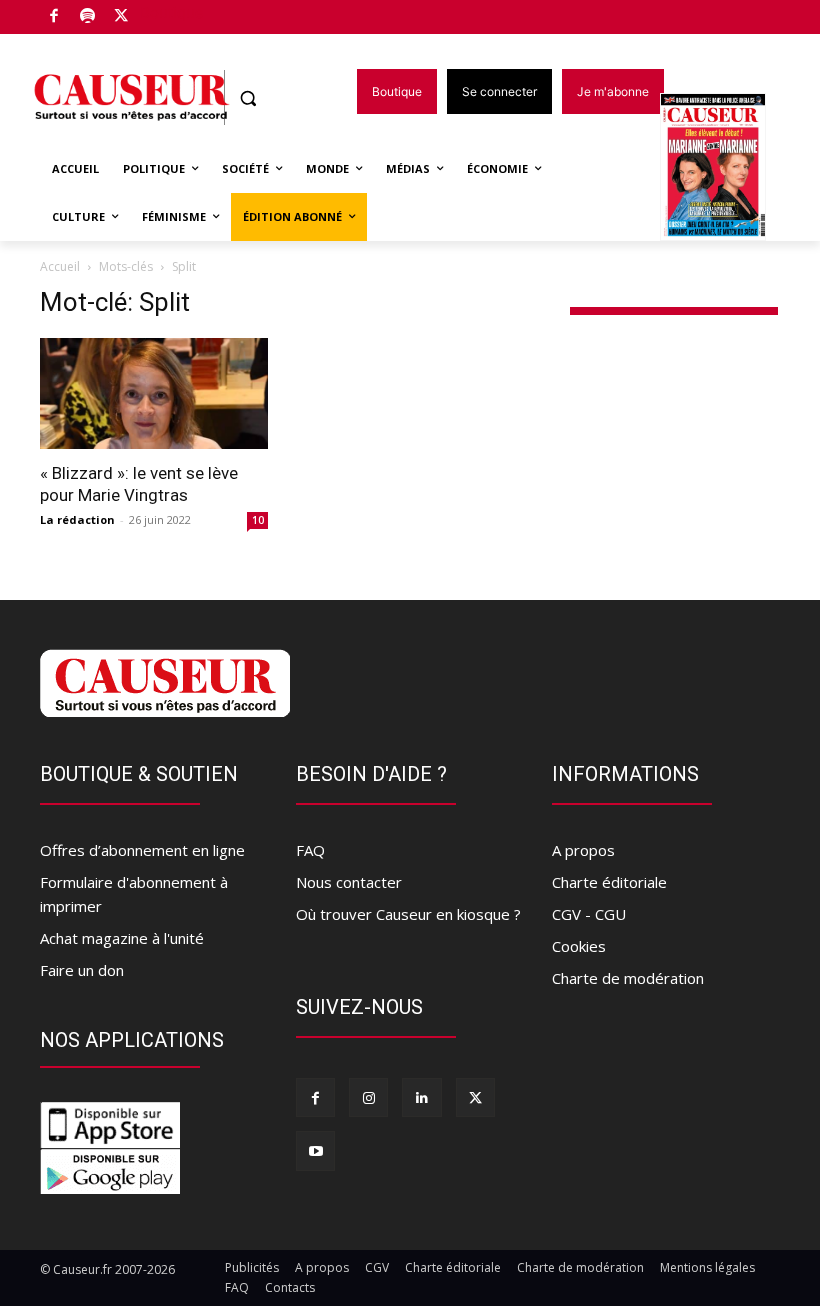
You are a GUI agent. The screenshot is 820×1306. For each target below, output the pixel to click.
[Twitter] (121, 17)
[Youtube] (315, 1150)
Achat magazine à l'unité (122, 938)
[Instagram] (368, 1097)
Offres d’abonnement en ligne (142, 850)
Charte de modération (628, 978)
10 (258, 520)
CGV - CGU (589, 914)
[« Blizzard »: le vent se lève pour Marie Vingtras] (154, 394)
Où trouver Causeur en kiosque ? (408, 914)
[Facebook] (54, 17)
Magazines (724, 168)
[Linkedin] (421, 1097)
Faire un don (82, 970)
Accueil (60, 266)
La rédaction (77, 519)
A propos (583, 850)
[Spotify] (88, 17)
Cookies (579, 946)
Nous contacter (349, 882)
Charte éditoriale (609, 882)
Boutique (172, 12)
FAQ (310, 850)
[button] (248, 98)
